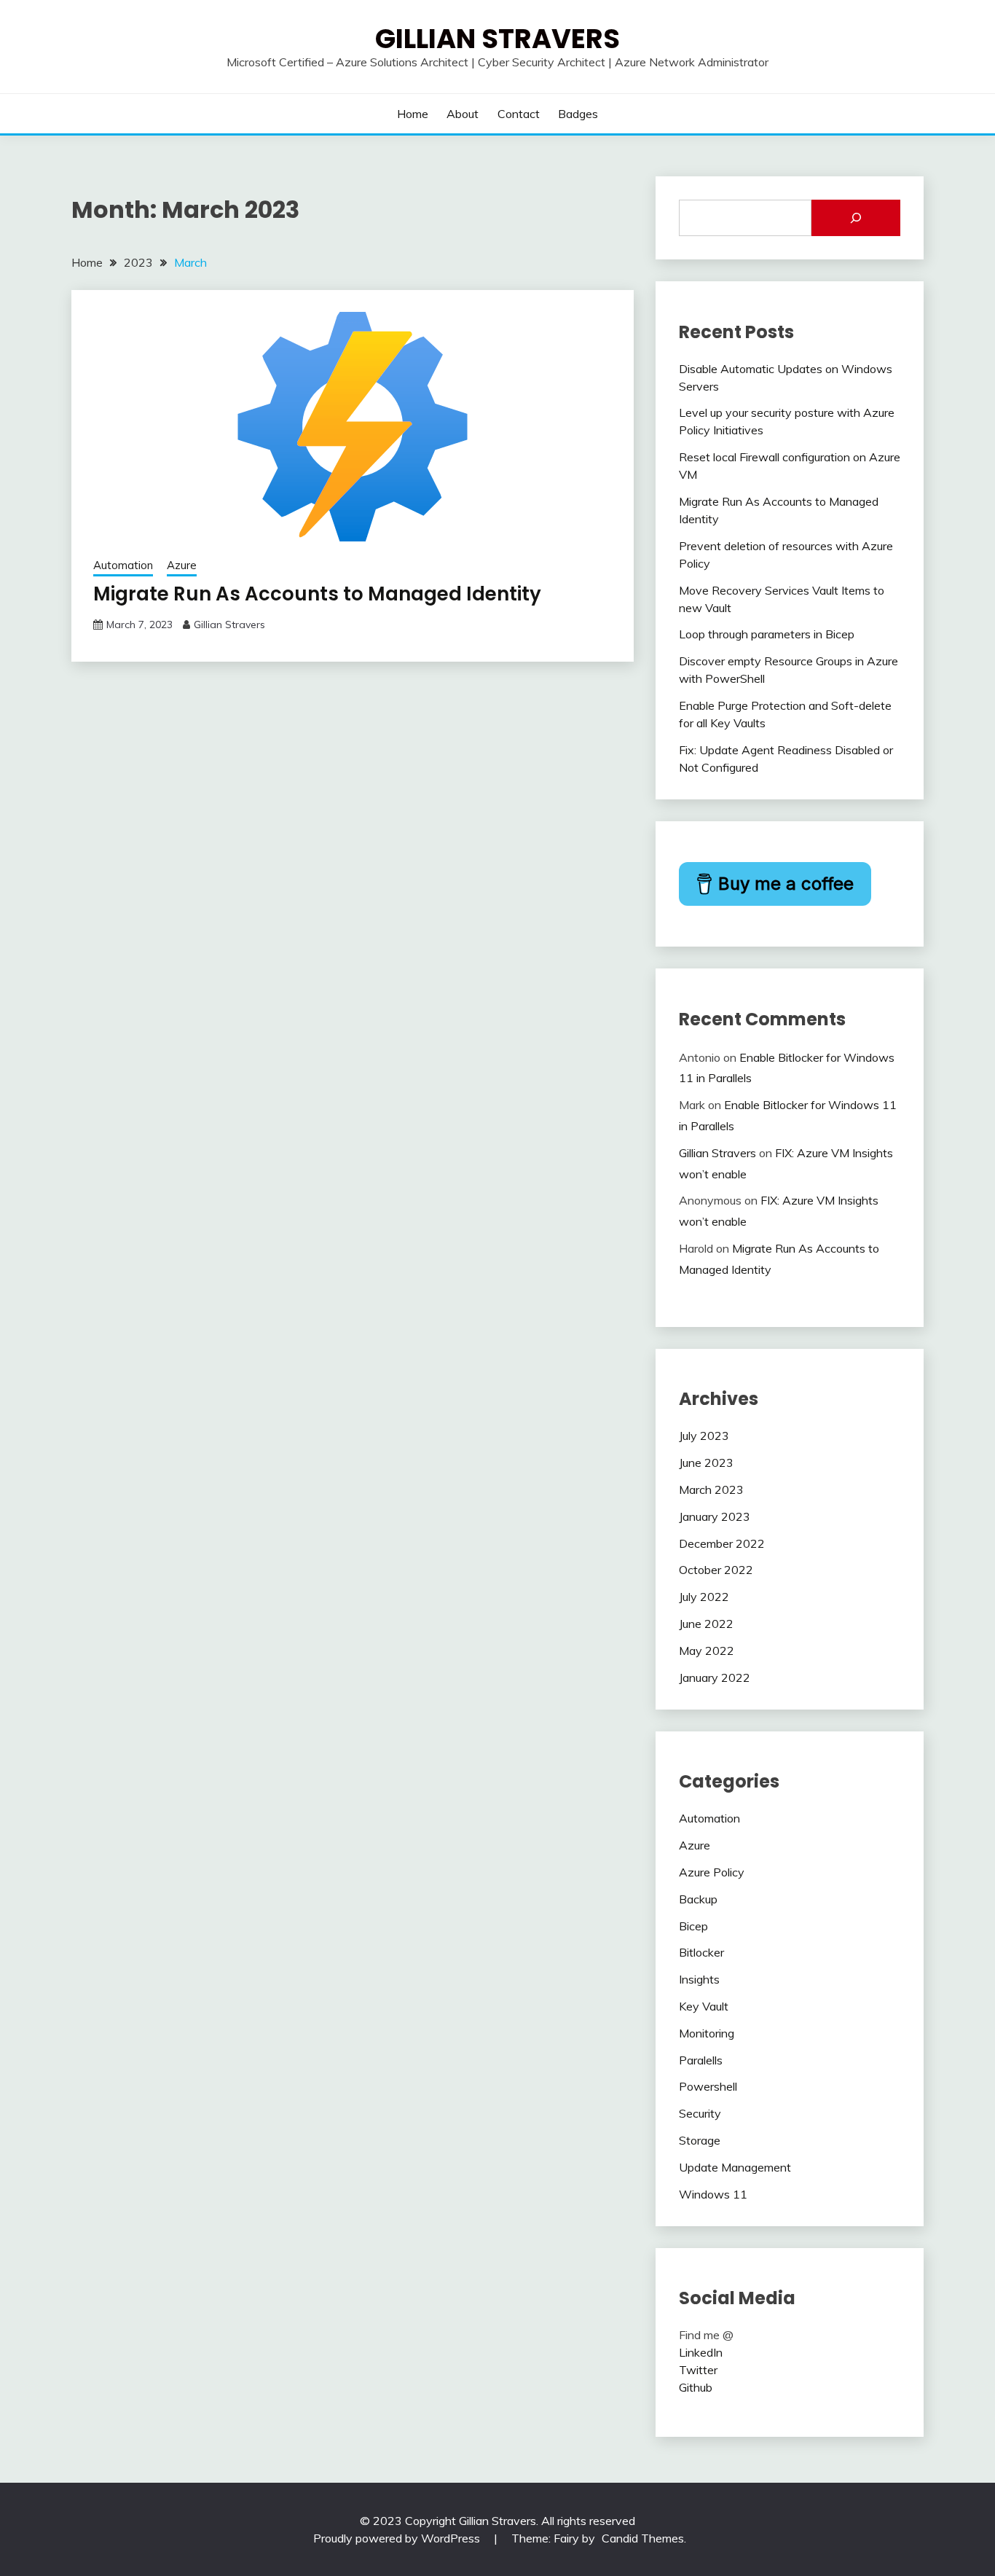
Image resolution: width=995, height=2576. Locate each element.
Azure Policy (712, 1872)
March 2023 (711, 1489)
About (463, 114)
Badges (578, 114)
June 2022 (706, 1624)
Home (413, 114)
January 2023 (715, 1516)
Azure (182, 565)
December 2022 (722, 1543)
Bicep (693, 1926)
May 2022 (707, 1651)
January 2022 (715, 1677)
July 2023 (704, 1436)
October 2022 (716, 1570)
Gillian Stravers (497, 39)
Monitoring (707, 2033)
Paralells (701, 2060)
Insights (699, 1979)
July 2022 (704, 1597)
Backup (698, 1899)
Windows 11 (713, 2194)
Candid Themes (643, 2538)
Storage (700, 2140)
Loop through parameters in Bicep (767, 634)
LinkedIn (701, 2352)
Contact (519, 114)
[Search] (856, 218)
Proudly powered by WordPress (398, 2538)
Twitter (698, 2370)
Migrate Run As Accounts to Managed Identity (317, 594)
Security (700, 2113)
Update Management (735, 2167)
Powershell (708, 2086)
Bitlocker (701, 1952)
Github (696, 2387)
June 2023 (706, 1463)
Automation (123, 565)
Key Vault (704, 2006)
